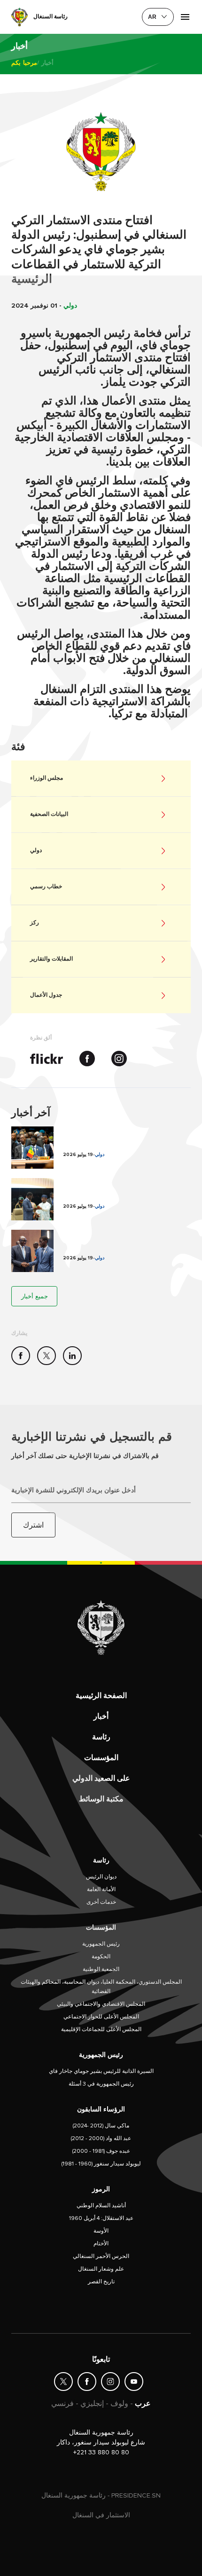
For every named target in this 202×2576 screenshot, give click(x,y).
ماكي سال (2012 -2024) (101, 2126)
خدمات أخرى (101, 1902)
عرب (143, 2404)
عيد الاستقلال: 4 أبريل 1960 (101, 2218)
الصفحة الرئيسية (101, 1696)
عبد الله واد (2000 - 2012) (101, 2138)
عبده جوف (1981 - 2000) (101, 2151)
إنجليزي (92, 2404)
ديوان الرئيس (101, 1877)
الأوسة (101, 2231)
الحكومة (101, 1957)
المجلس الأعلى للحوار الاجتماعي (101, 2017)
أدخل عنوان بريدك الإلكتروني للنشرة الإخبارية (74, 1490)
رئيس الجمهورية (101, 1944)
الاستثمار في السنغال (101, 2515)
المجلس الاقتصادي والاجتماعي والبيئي (101, 2004)
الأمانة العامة (101, 1889)
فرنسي (62, 2404)
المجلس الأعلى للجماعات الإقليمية (101, 2029)
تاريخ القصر (101, 2282)
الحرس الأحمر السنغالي (101, 2256)
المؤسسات (101, 1758)
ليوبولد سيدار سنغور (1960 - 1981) (101, 2164)
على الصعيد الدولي (101, 1778)
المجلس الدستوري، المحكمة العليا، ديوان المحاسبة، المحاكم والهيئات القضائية (101, 1987)
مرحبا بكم (24, 63)
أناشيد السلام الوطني (101, 2206)
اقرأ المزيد (101, 1148)
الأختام (101, 2244)
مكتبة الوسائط (101, 1799)
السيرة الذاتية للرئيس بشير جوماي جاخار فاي (101, 2071)
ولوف (119, 2404)
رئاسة (101, 1737)
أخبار (101, 1716)
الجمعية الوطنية (101, 1969)
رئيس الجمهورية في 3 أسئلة (101, 2084)
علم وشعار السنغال (101, 2269)
